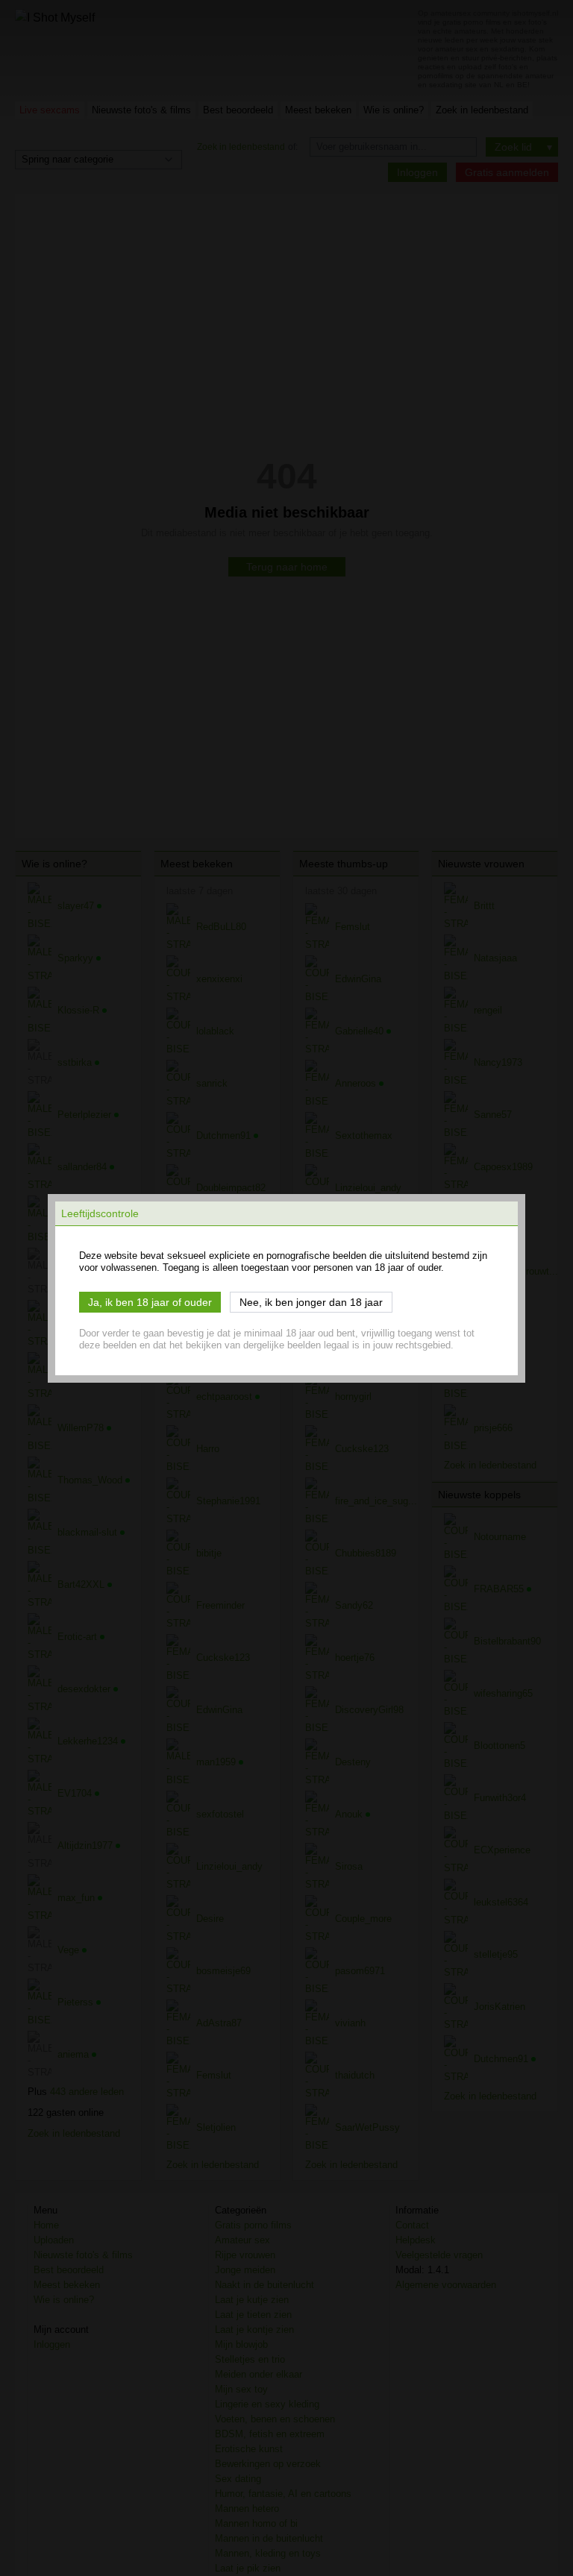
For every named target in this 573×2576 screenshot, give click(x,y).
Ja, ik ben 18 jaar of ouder (150, 1302)
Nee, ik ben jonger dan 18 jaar (311, 1302)
